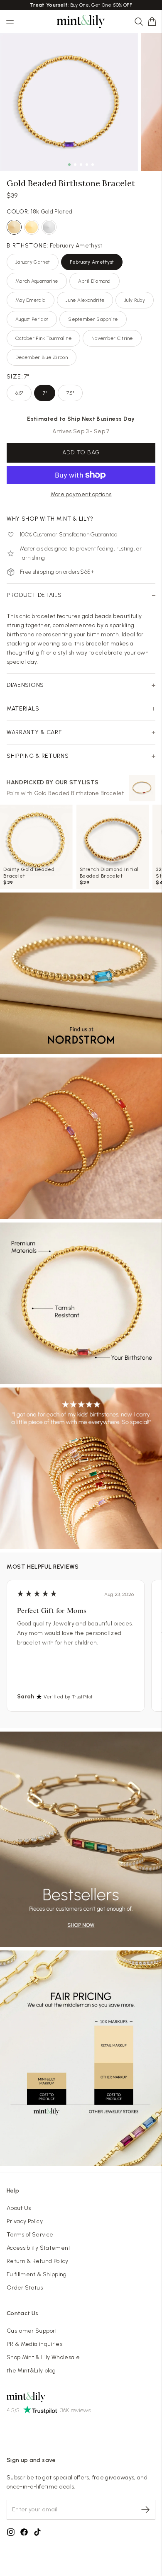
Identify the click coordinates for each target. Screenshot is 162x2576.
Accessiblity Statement (39, 2248)
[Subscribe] (145, 2510)
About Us (19, 2208)
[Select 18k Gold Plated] (14, 227)
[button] (152, 22)
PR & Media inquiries (34, 2344)
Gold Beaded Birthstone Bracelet (79, 793)
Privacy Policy (25, 2221)
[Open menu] (10, 22)
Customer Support (32, 2331)
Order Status (25, 2288)
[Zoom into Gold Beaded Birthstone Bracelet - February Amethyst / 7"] (69, 102)
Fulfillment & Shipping (37, 2274)
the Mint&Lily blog (31, 2371)
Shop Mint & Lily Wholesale (43, 2357)
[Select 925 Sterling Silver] (49, 227)
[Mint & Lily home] (81, 22)
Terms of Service (30, 2235)
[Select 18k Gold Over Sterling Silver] (32, 227)
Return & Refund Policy (38, 2261)
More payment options (81, 494)
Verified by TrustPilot (68, 1697)
